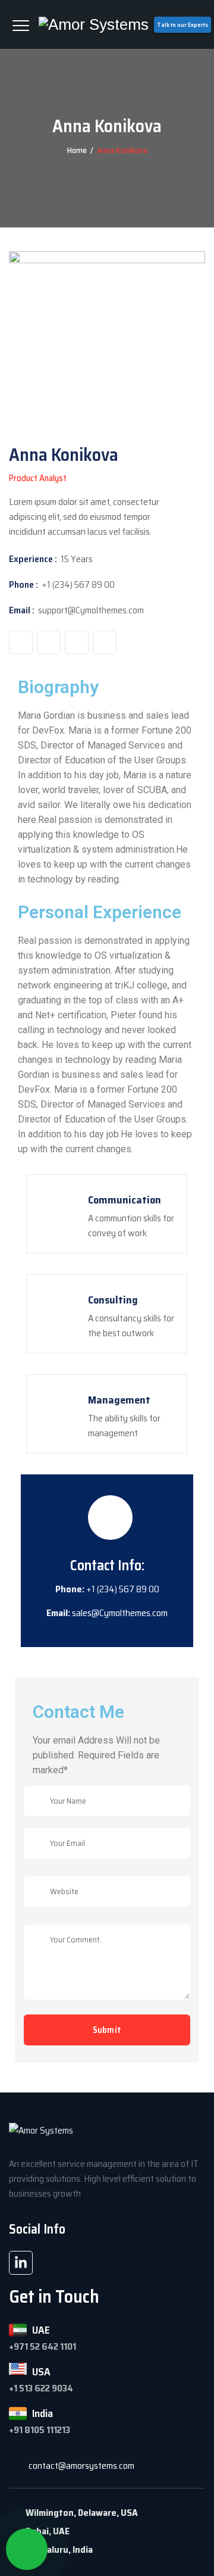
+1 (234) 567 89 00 (78, 584)
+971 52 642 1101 (43, 2346)
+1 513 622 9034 (41, 2388)
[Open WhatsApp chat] (27, 2549)
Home (77, 150)
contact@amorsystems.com (81, 2466)
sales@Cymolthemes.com (120, 1613)
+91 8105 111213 (40, 2430)
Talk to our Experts (182, 25)
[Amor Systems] (94, 24)
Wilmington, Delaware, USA (82, 2513)
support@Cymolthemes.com (91, 610)
